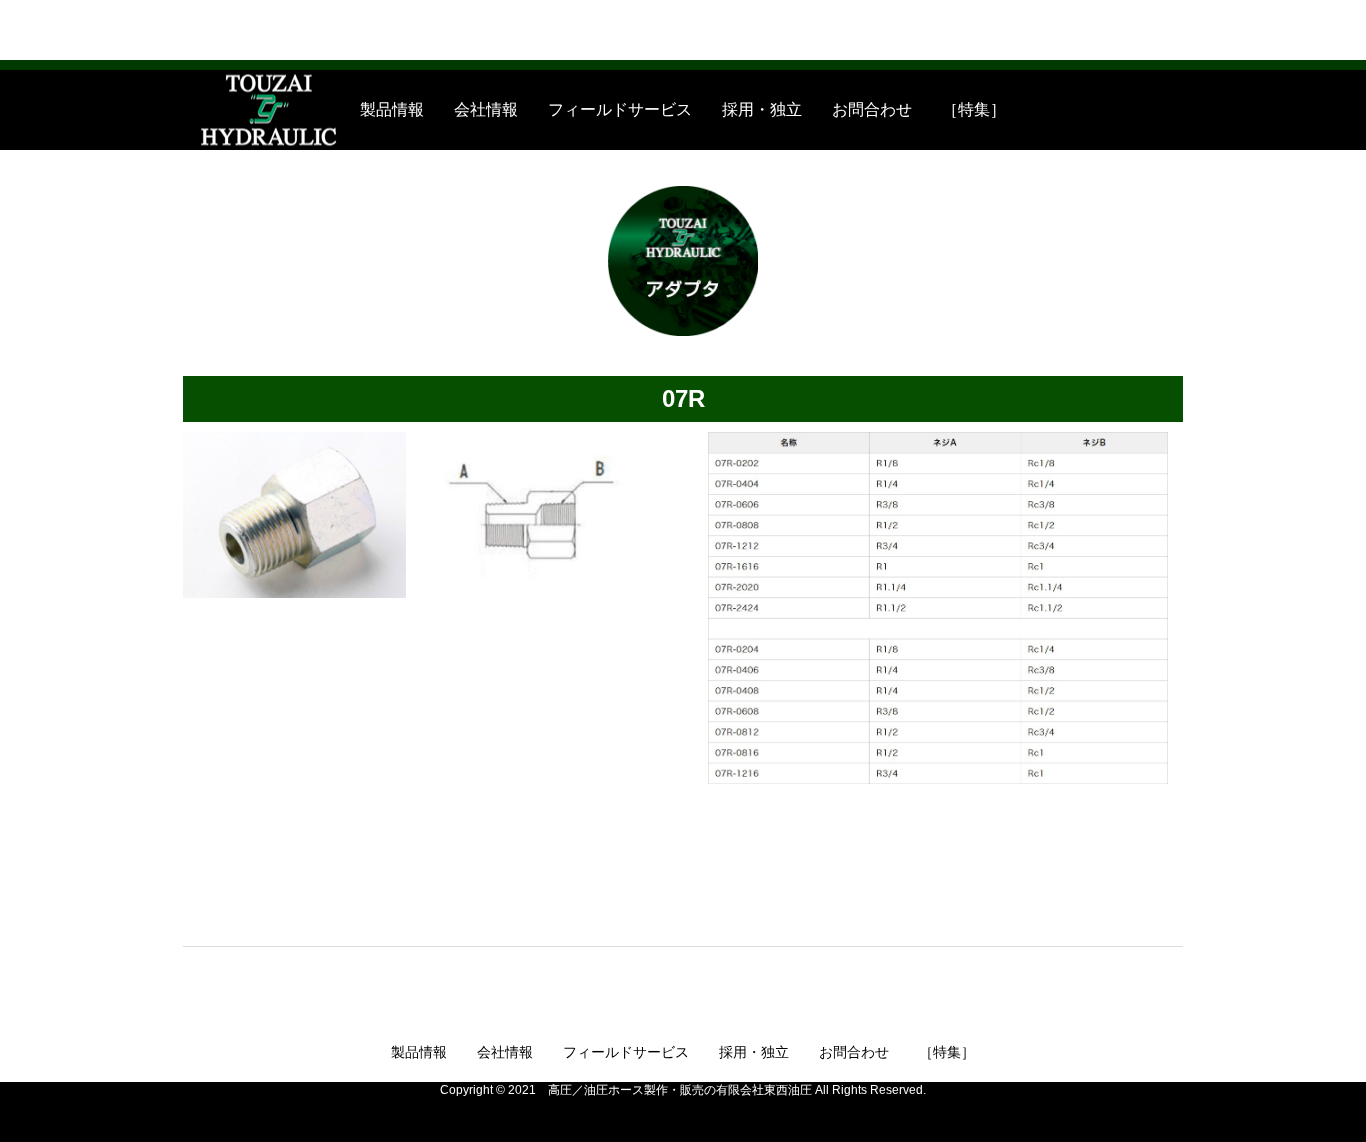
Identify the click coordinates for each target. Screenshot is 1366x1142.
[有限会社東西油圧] (211, 110)
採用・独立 (762, 109)
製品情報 (392, 109)
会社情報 (486, 109)
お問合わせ (872, 109)
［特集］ (974, 109)
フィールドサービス (620, 109)
